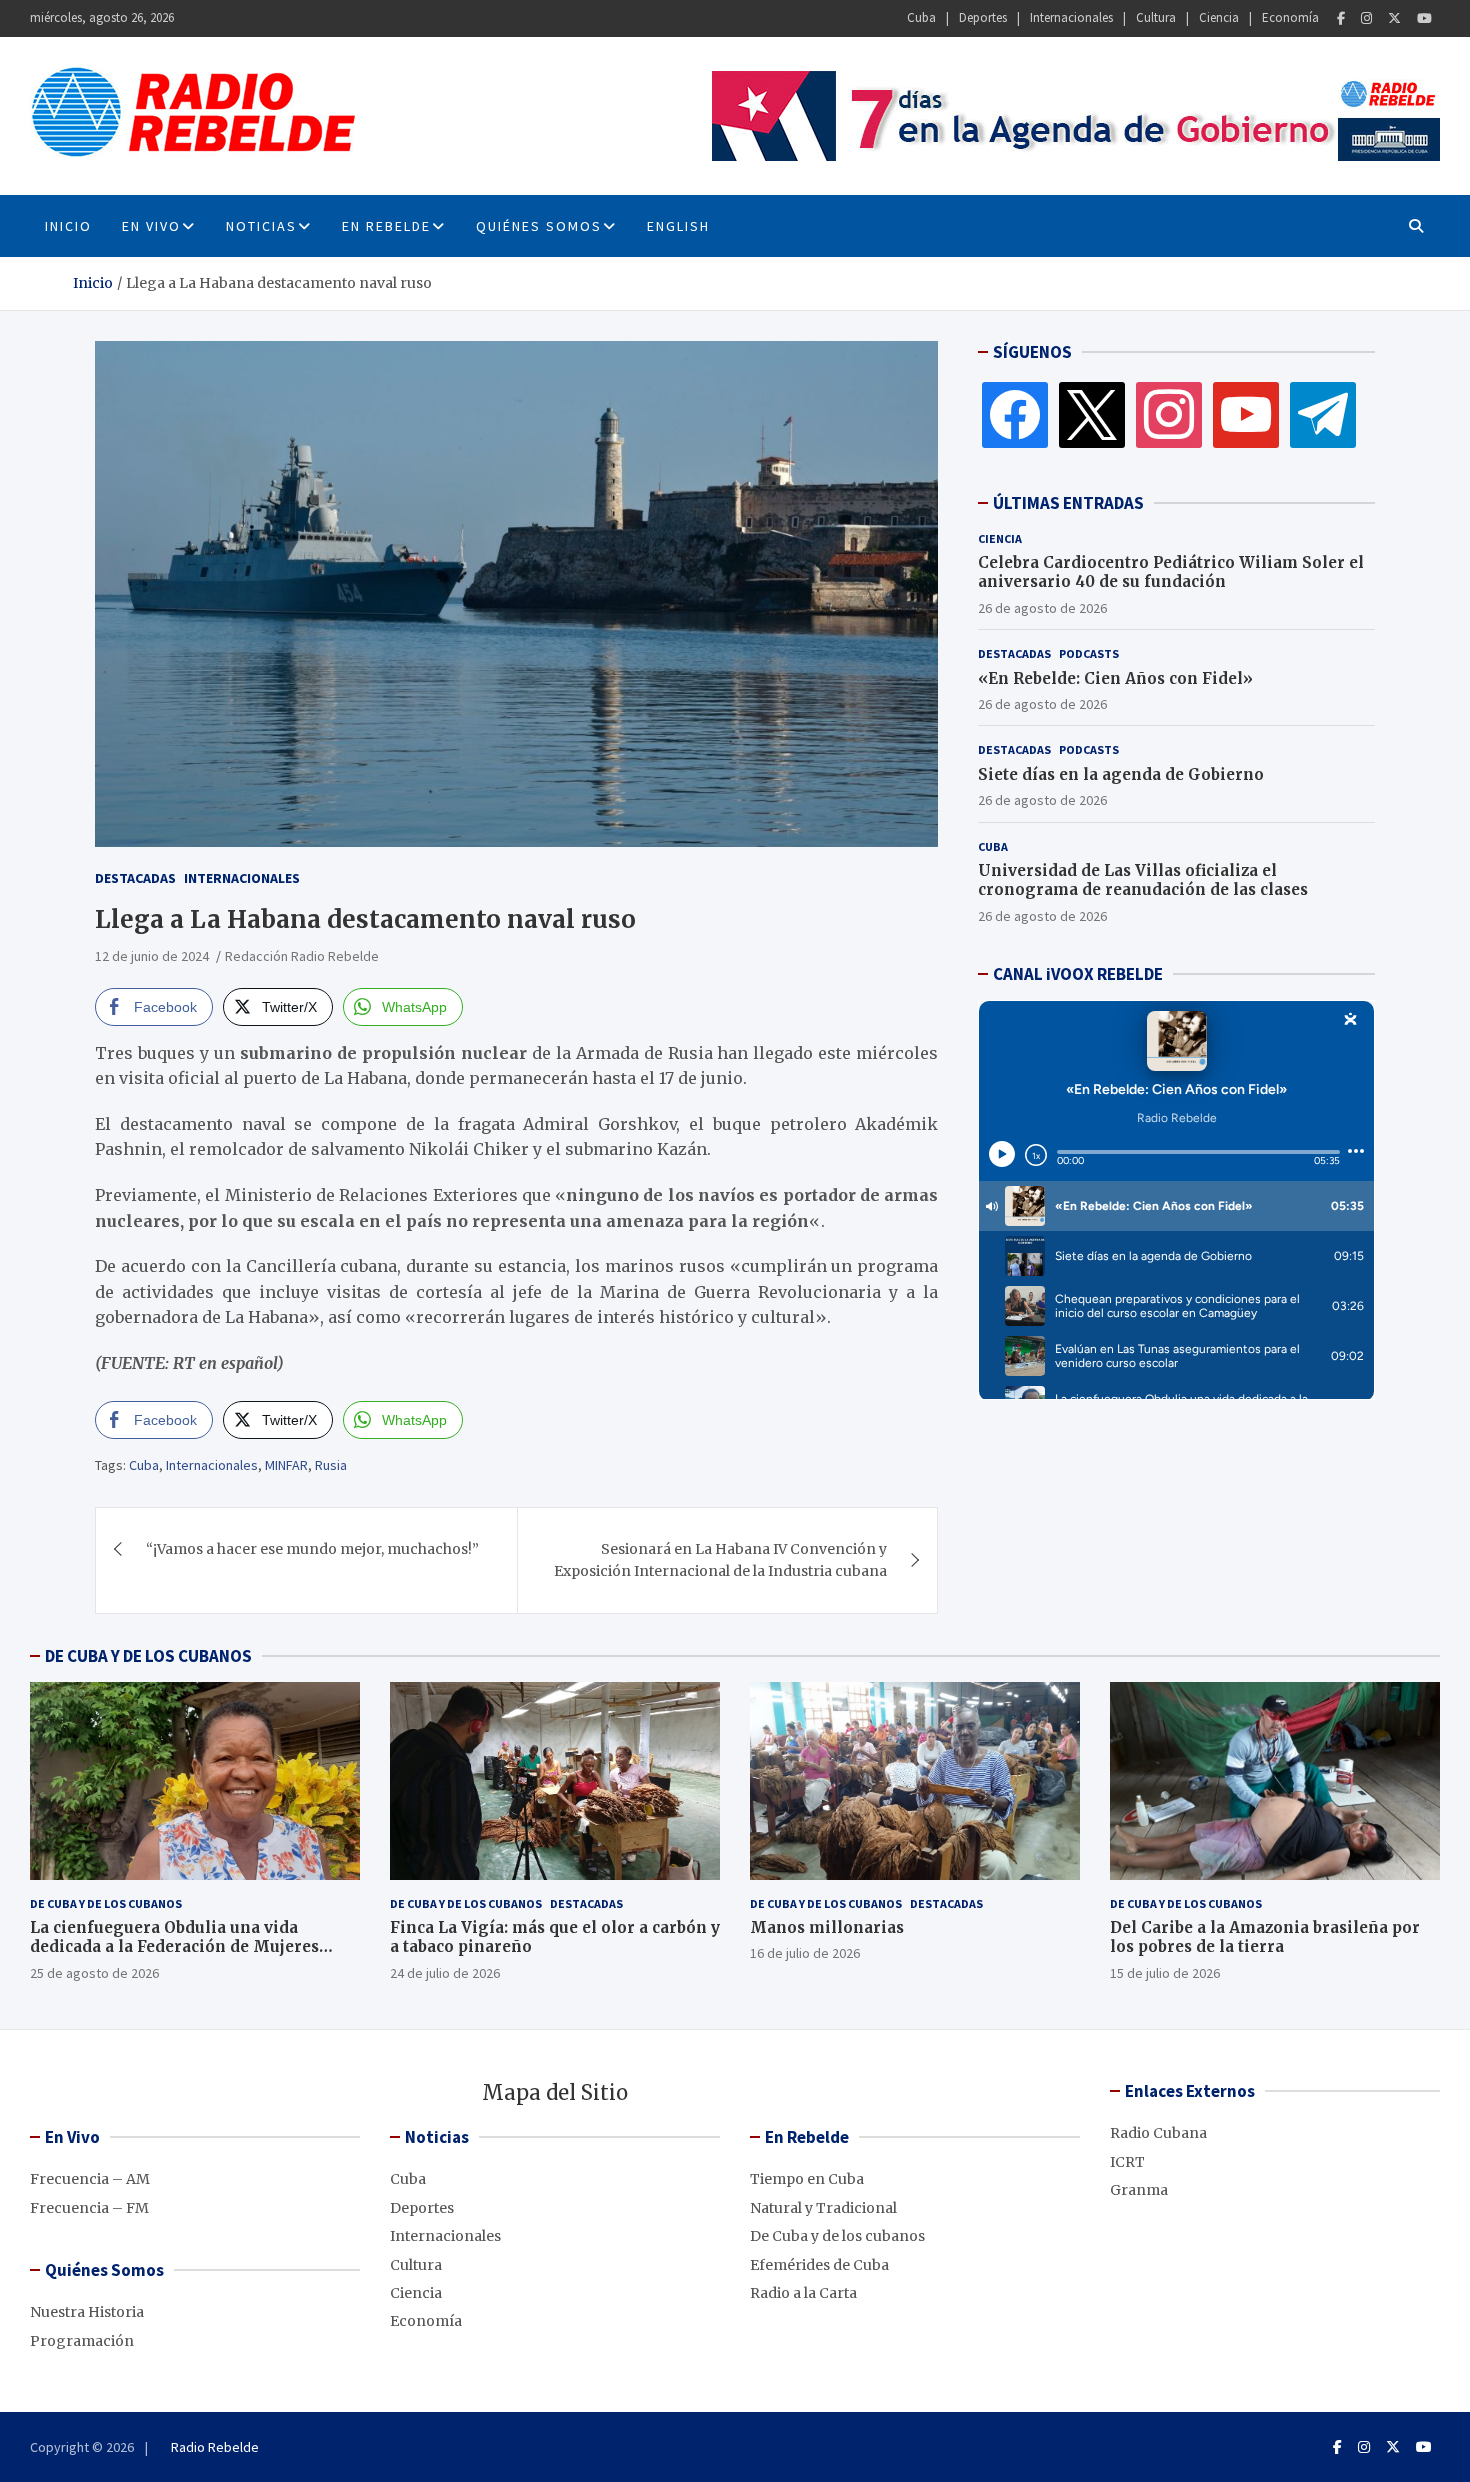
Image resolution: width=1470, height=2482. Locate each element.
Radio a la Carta (803, 2293)
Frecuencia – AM (90, 2179)
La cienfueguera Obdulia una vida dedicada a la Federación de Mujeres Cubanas (174, 1947)
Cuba (921, 17)
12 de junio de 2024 (152, 956)
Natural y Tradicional (823, 2208)
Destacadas (135, 878)
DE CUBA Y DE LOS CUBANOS (148, 1656)
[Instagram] (1366, 18)
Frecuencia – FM (89, 2208)
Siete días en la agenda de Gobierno (1121, 774)
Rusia (331, 1465)
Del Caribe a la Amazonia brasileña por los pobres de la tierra (1265, 1937)
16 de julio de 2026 (805, 1953)
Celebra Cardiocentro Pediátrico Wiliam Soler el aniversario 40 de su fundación (1171, 572)
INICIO (68, 226)
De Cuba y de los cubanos (106, 1903)
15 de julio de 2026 (1165, 1973)
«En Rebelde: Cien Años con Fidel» (1115, 678)
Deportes (983, 17)
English (678, 226)
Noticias (261, 226)
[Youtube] (1424, 18)
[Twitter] (1394, 18)
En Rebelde (386, 226)
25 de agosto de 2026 (94, 1973)
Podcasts (1089, 653)
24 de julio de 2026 (445, 1973)
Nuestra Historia (87, 2312)
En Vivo (151, 226)
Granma (1139, 2190)
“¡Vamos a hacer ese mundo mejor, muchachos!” (312, 1549)
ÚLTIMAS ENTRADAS (1068, 503)
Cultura (1156, 17)
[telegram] (1323, 414)
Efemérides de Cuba (819, 2265)
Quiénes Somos (539, 226)
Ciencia (1219, 17)
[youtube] (1246, 414)
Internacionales (1071, 17)
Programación (82, 2341)
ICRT (1127, 2162)
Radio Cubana (1158, 2133)
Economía (1290, 17)
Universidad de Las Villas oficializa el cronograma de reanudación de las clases (1143, 880)
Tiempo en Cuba (807, 2179)
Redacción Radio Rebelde (302, 956)
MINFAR (286, 1465)
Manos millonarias (827, 1927)
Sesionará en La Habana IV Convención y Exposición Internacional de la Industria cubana (720, 1560)
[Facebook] (1341, 18)
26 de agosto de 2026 (1042, 608)
